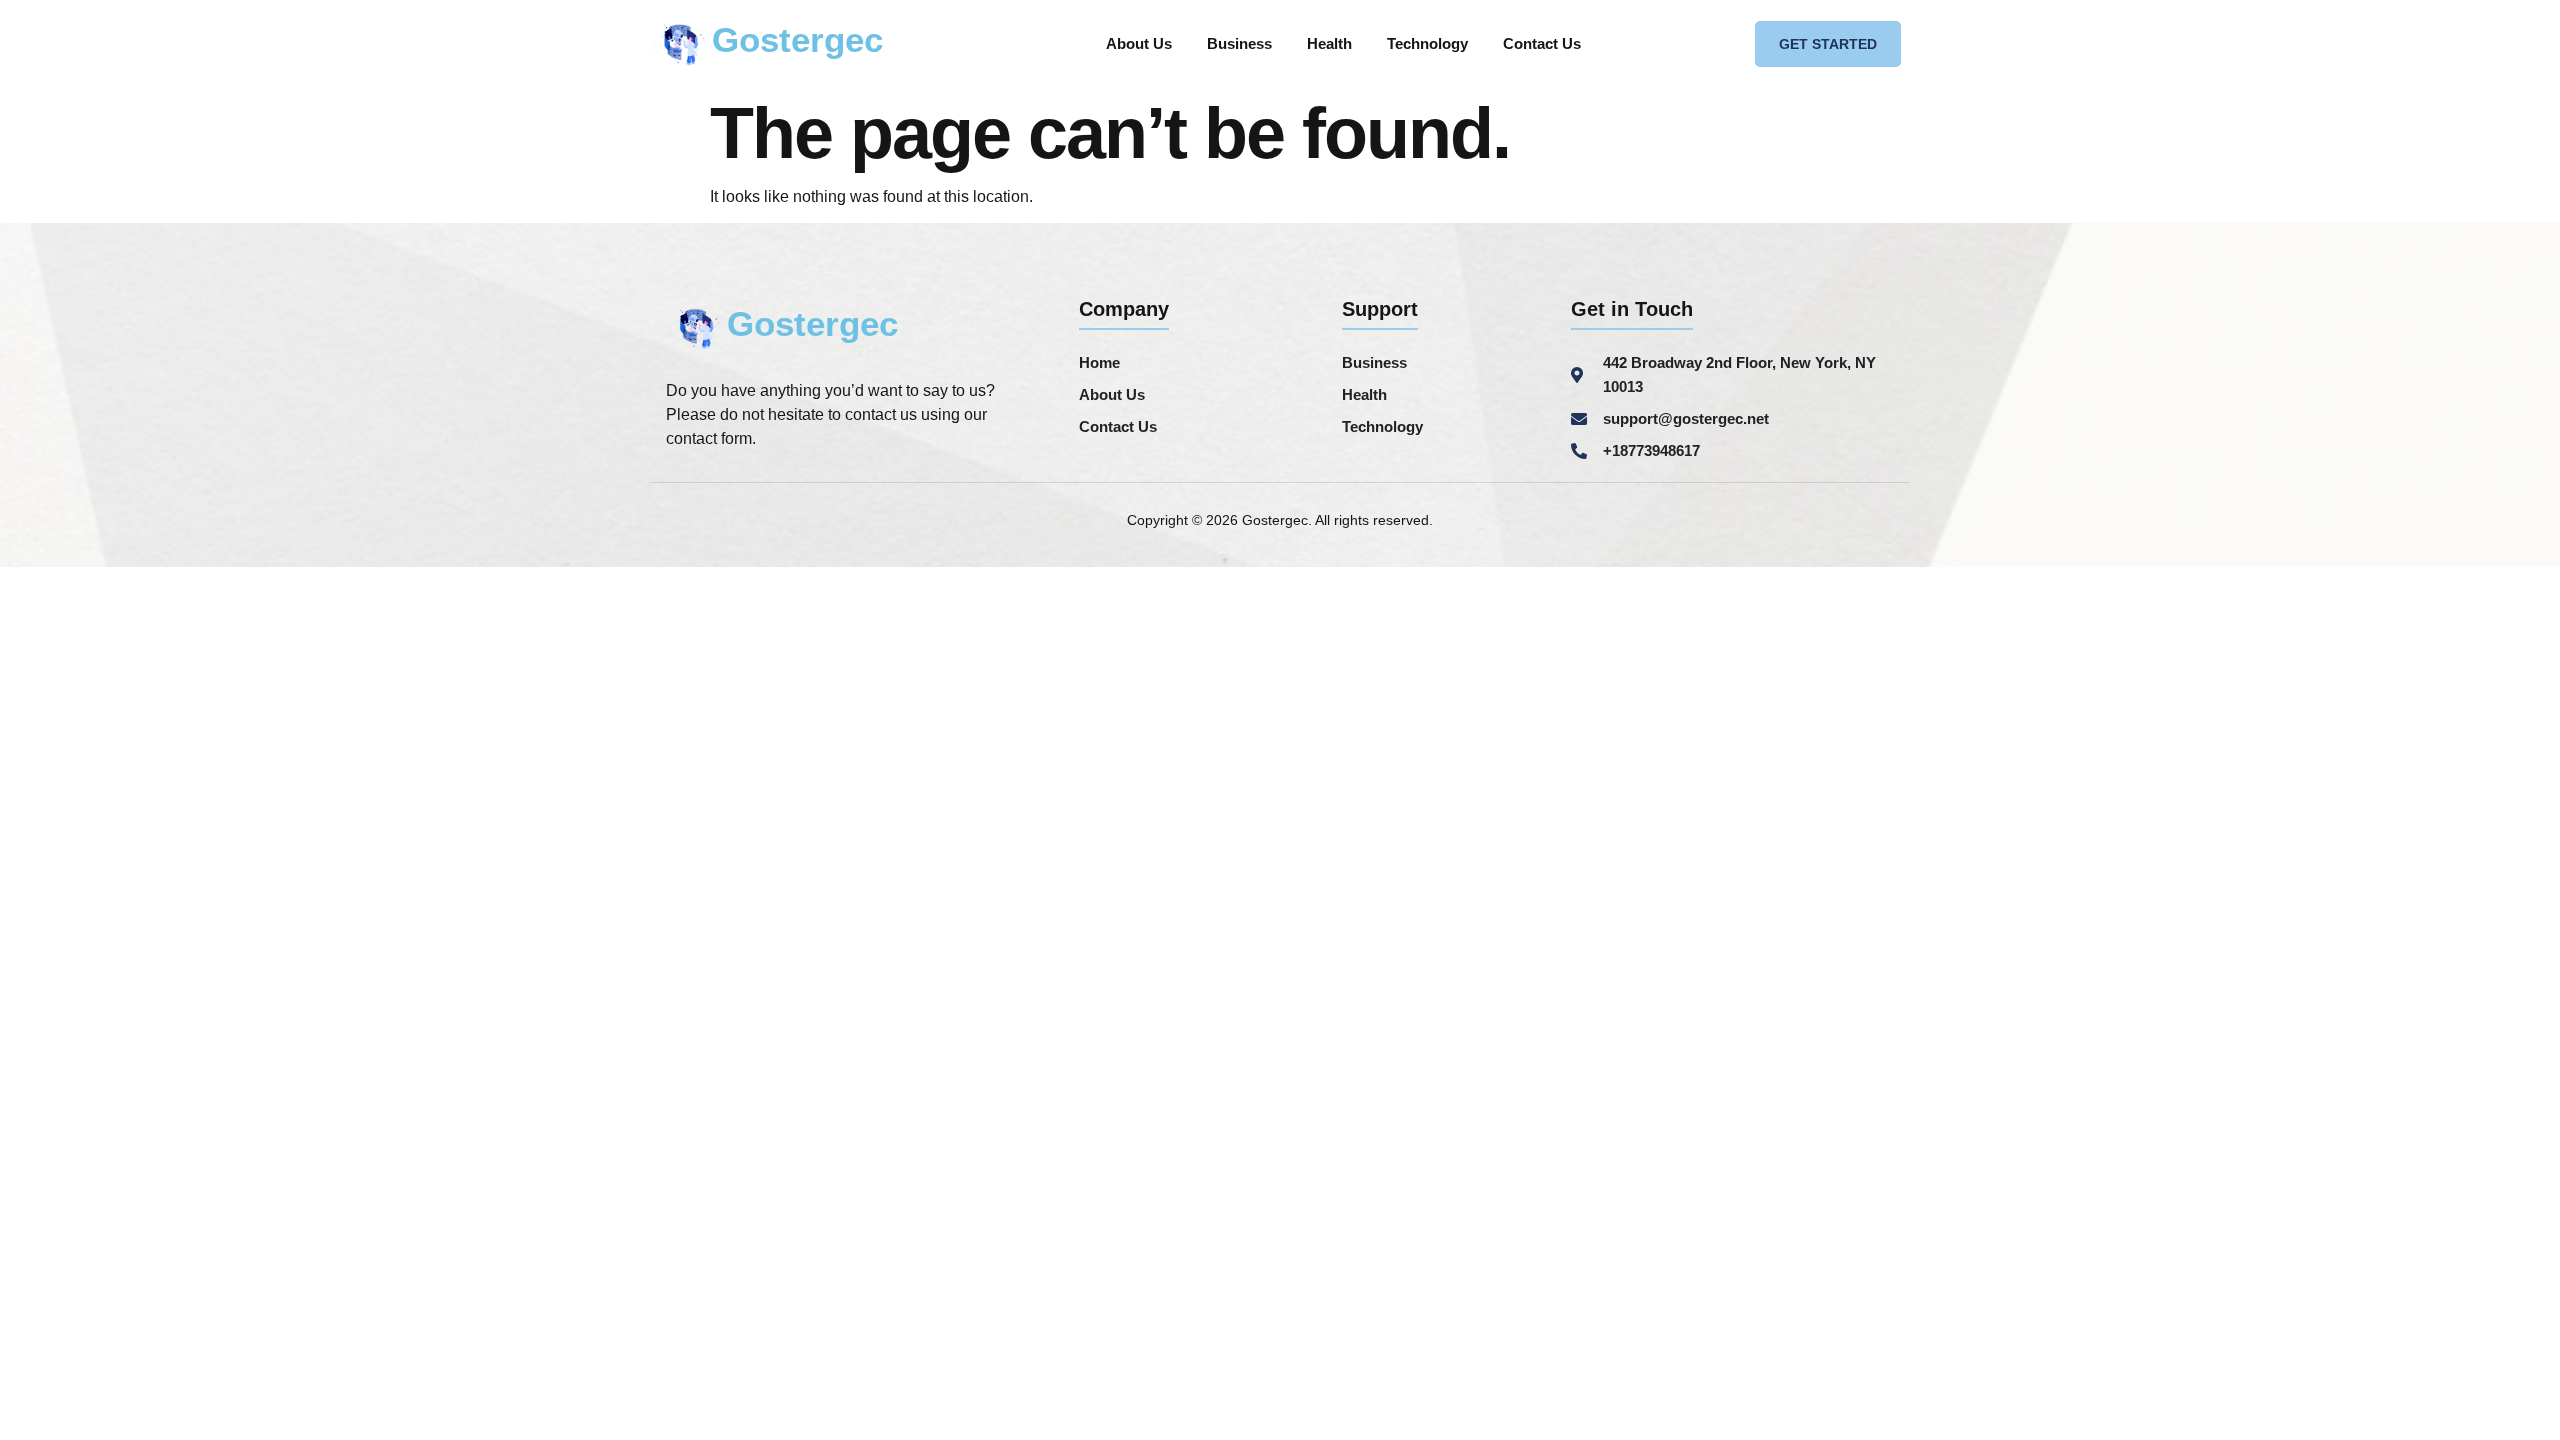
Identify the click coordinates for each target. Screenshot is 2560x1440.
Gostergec (797, 39)
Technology (1427, 43)
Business (1239, 43)
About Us (1139, 43)
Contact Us (1542, 43)
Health (1329, 43)
